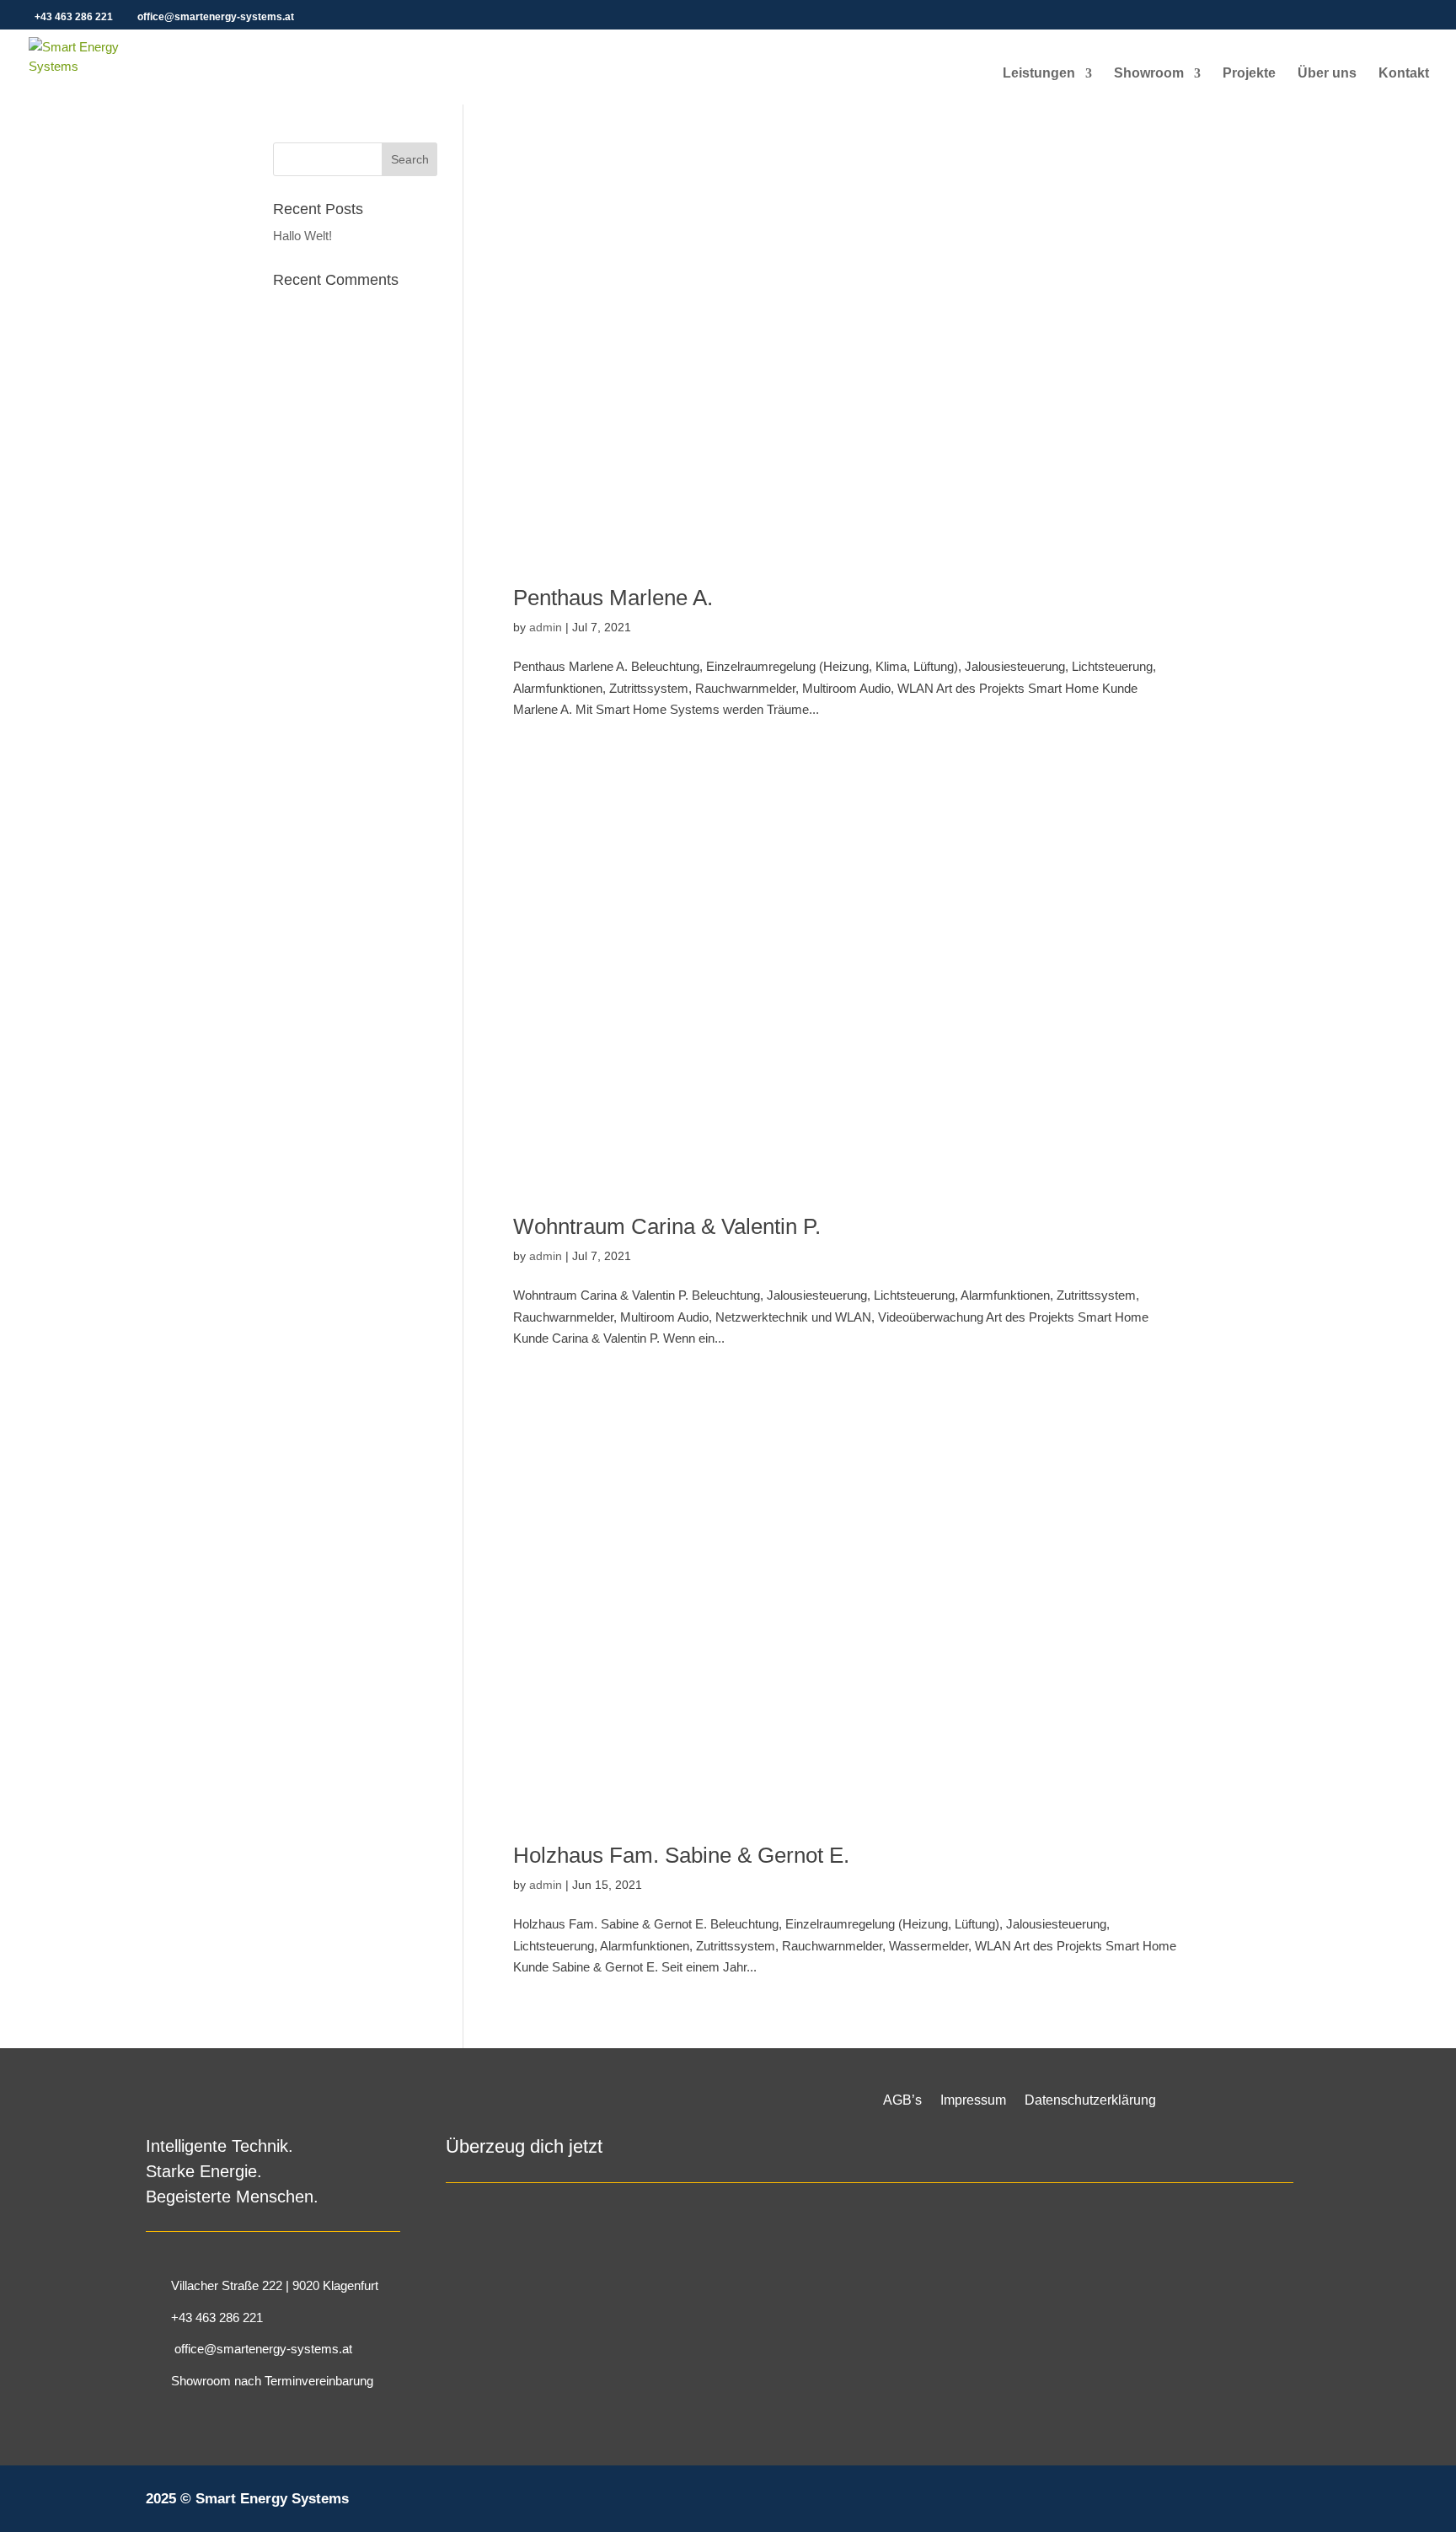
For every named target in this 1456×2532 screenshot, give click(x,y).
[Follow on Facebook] (1160, 2507)
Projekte (1249, 74)
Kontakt (1404, 74)
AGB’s (902, 2101)
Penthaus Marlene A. (613, 598)
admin (546, 627)
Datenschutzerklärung (1090, 2101)
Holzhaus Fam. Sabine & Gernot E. (681, 1855)
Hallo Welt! (302, 236)
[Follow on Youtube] (1292, 2507)
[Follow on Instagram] (1204, 2507)
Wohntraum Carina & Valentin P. (667, 1226)
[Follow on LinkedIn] (1248, 2507)
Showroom (1149, 74)
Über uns (1327, 74)
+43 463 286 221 (74, 17)
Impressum (973, 2101)
